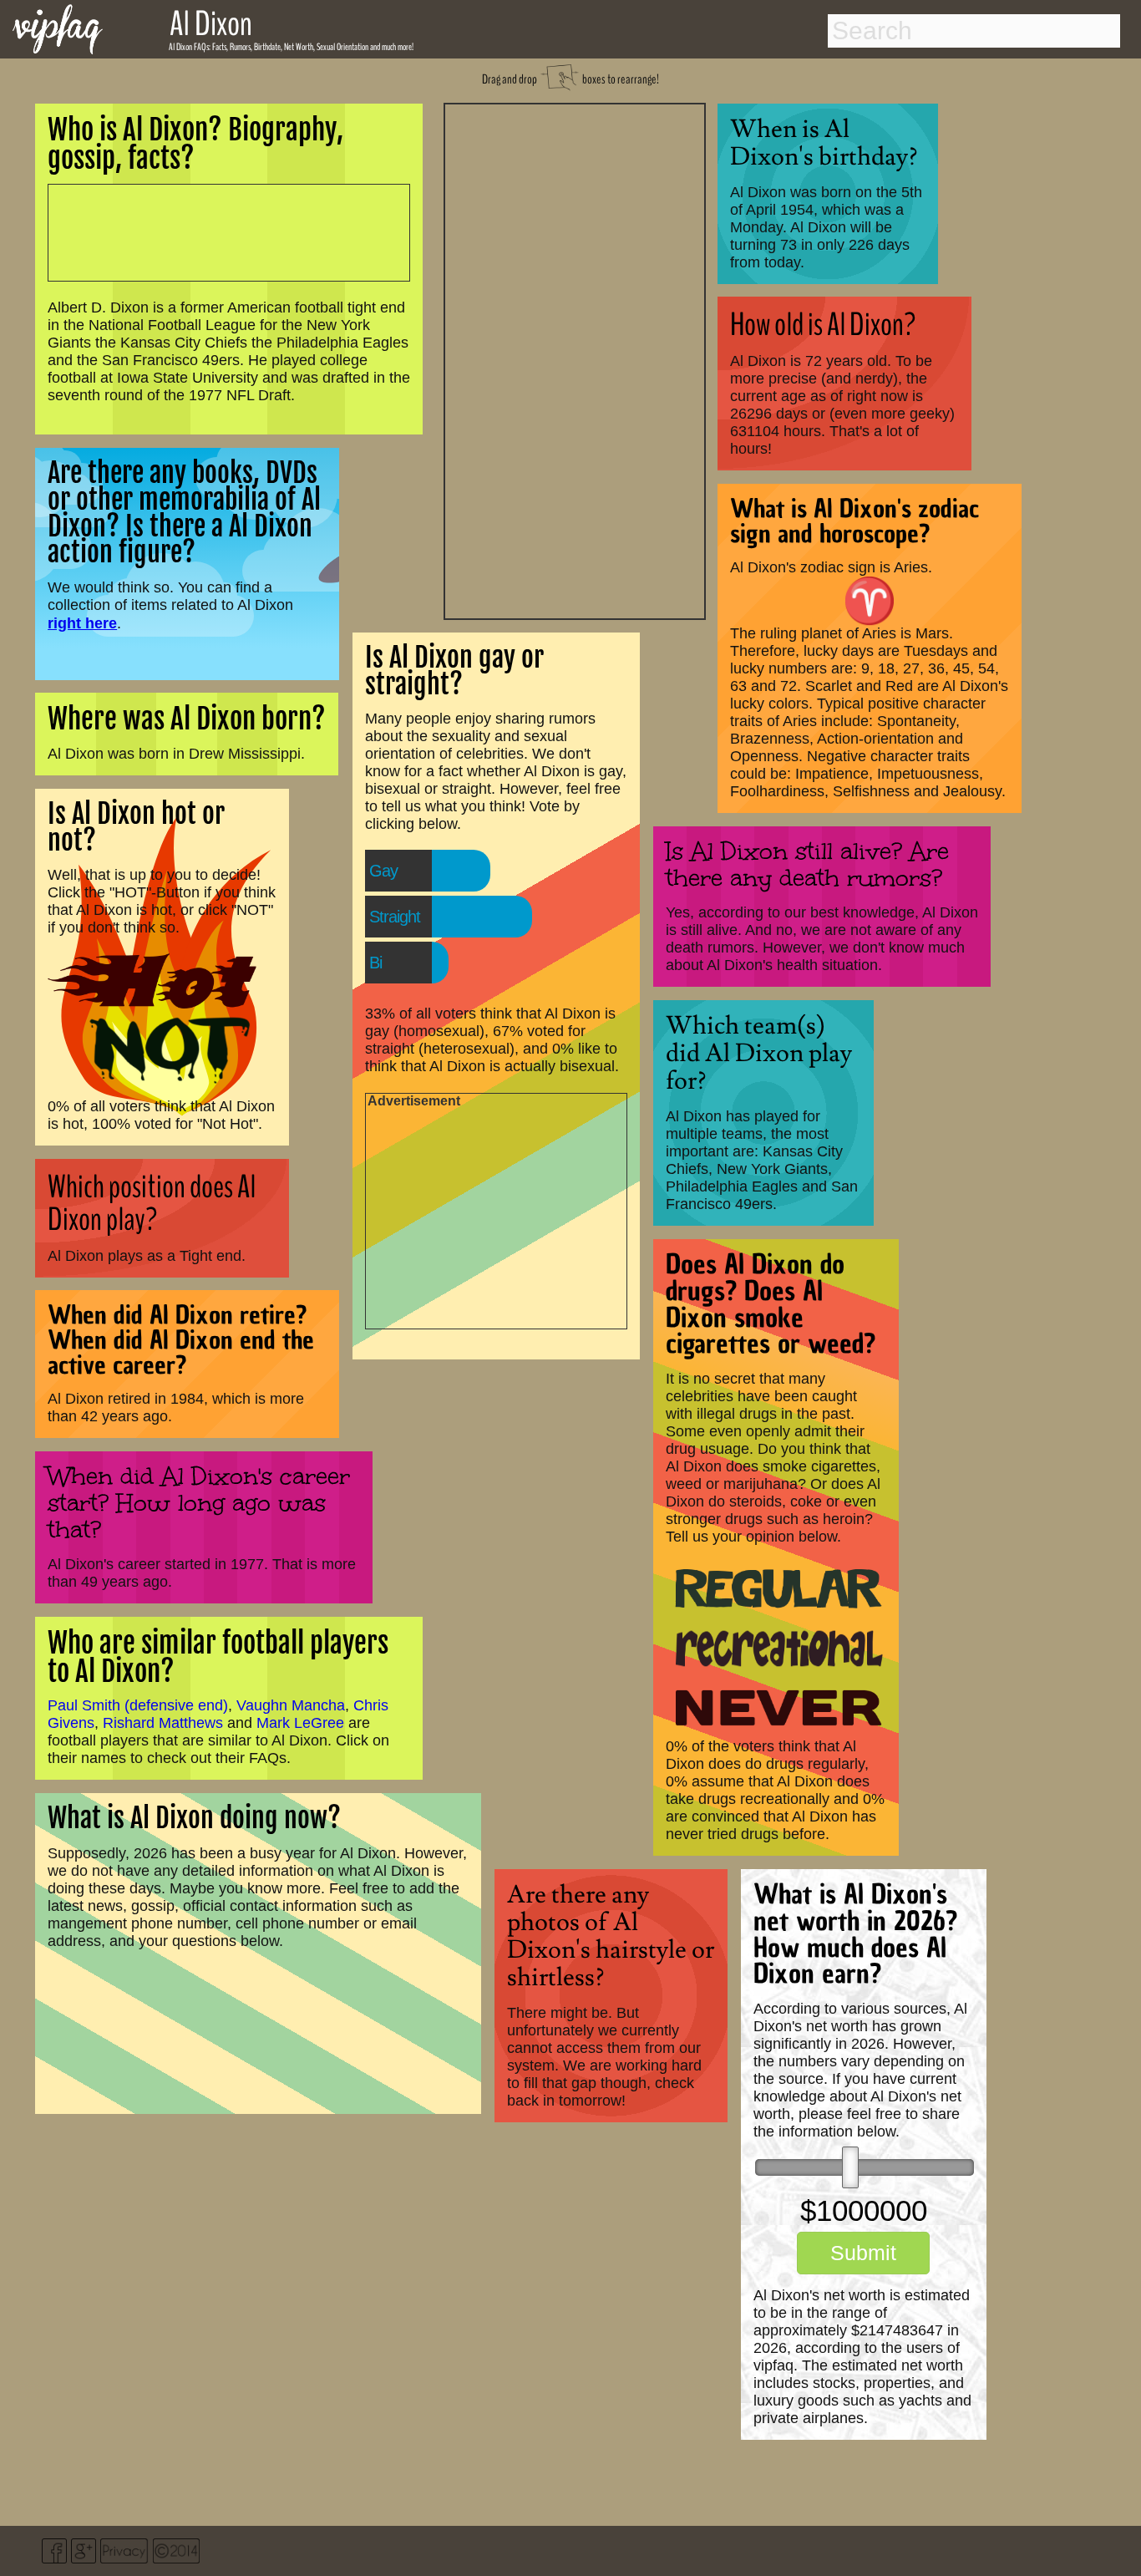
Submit (863, 2253)
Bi (375, 963)
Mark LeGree (300, 1723)
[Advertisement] (575, 359)
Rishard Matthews (163, 1723)
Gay (383, 871)
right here (82, 623)
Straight (395, 917)
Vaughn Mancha (291, 1705)
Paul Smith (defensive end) (138, 1705)
